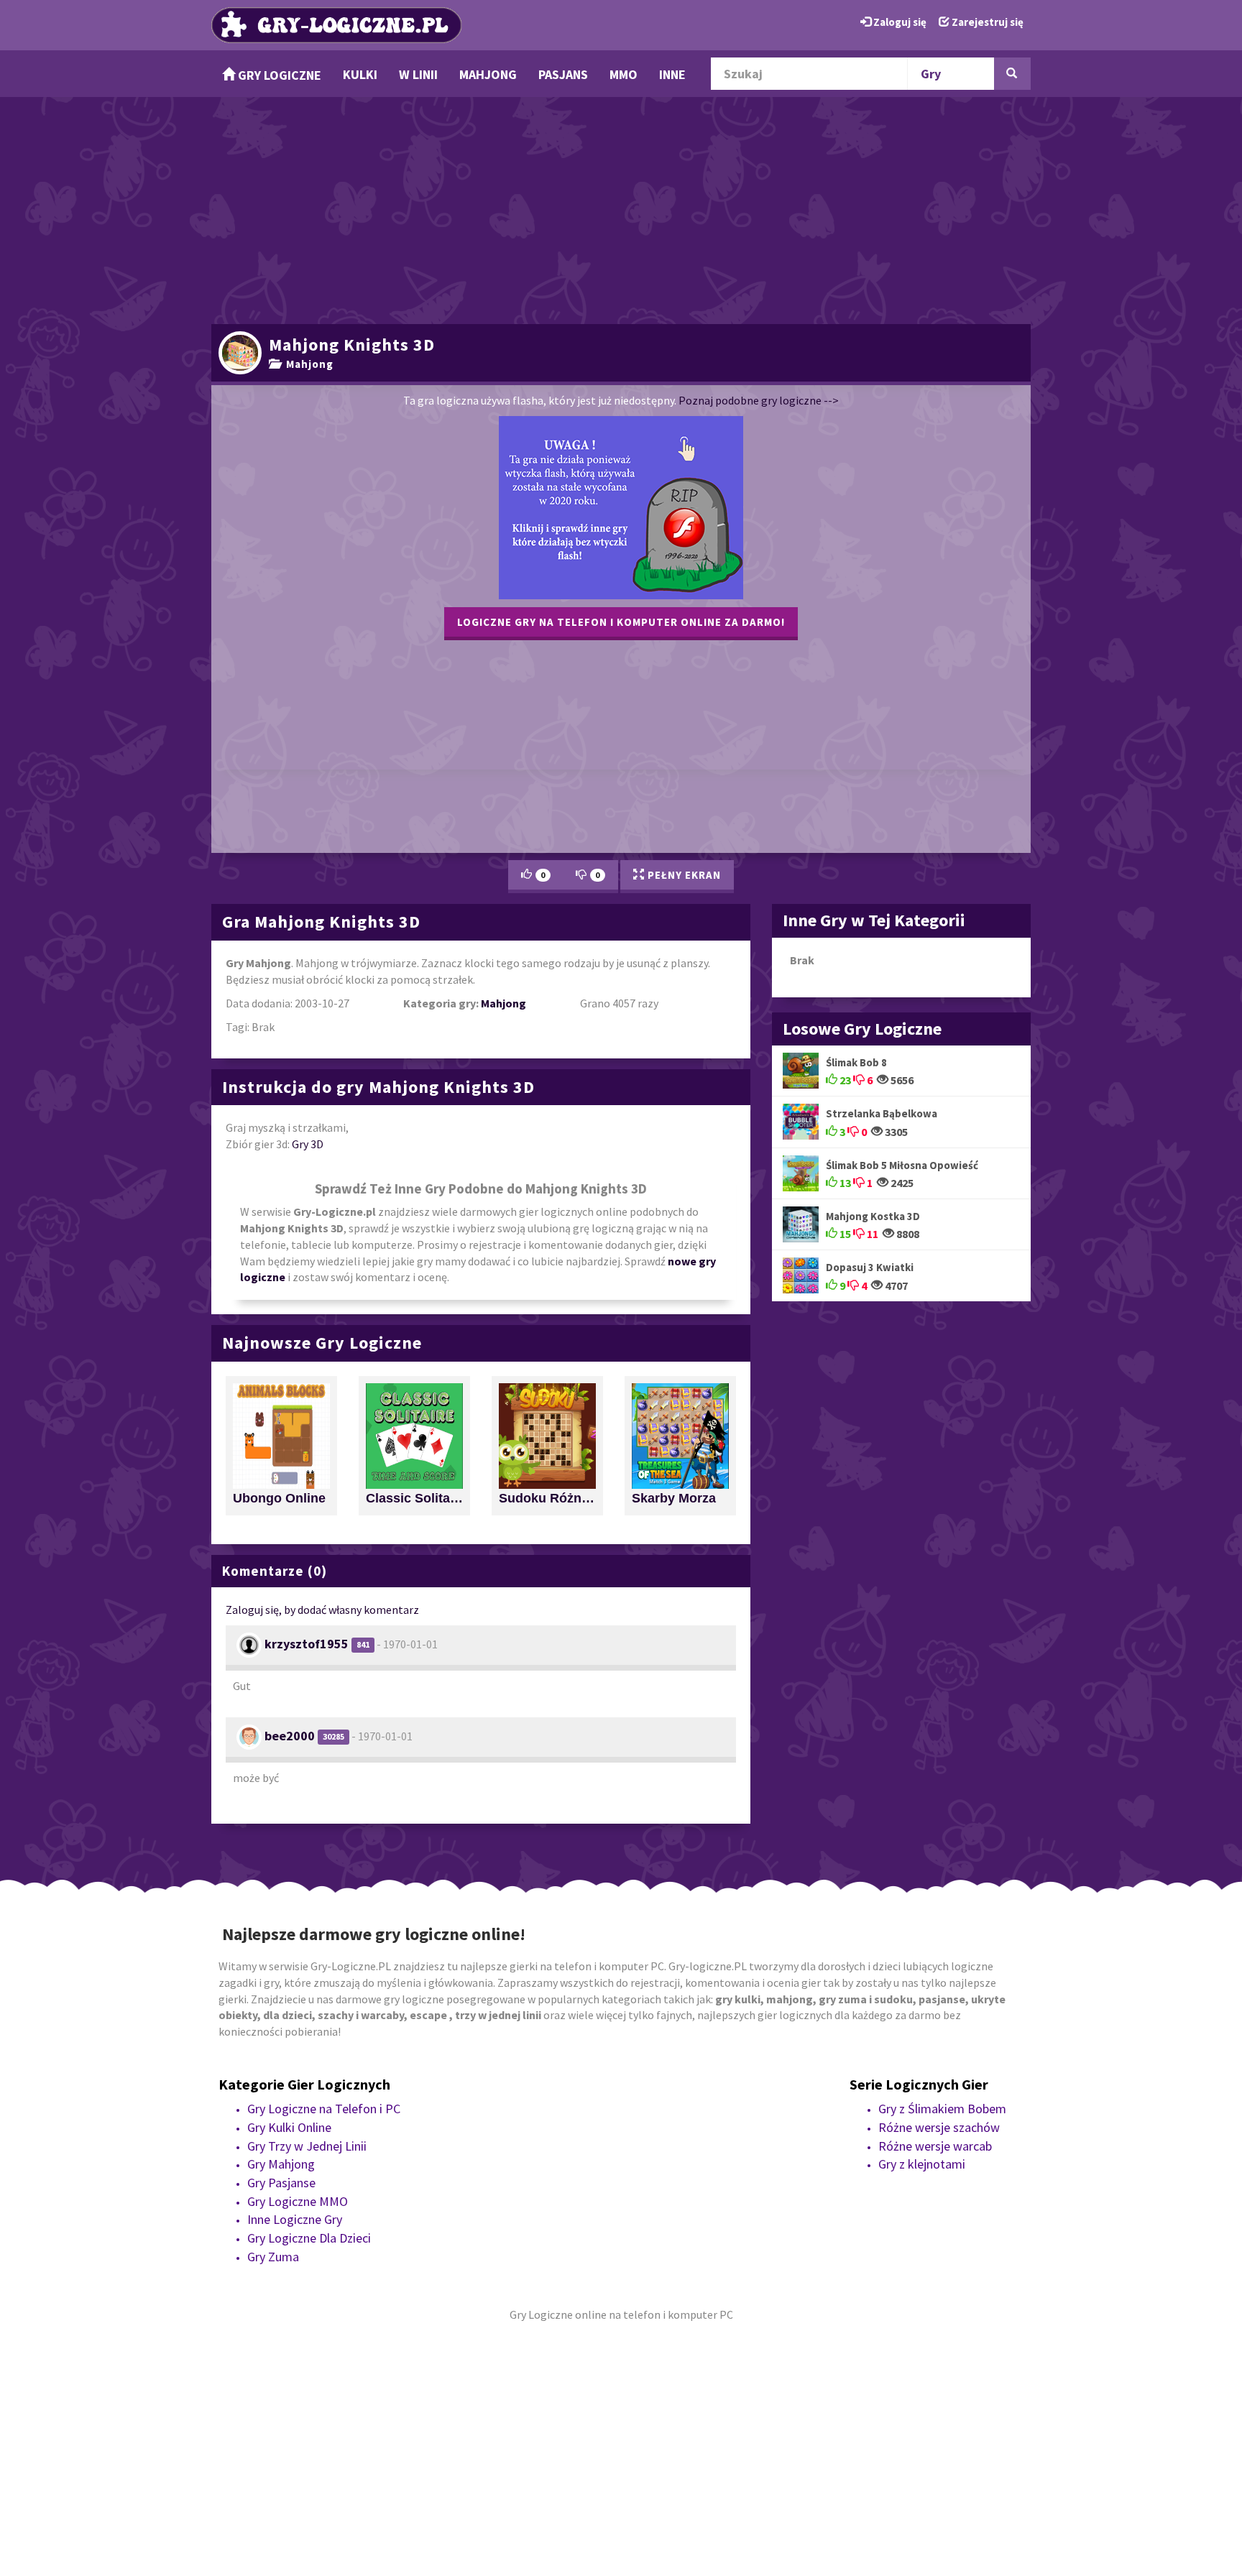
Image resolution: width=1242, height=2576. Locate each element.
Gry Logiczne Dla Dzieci (309, 2238)
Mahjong (488, 74)
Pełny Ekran (683, 875)
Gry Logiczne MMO (298, 2201)
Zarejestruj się (986, 22)
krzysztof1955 (307, 1644)
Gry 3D (308, 1144)
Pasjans (563, 74)
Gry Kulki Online (289, 2127)
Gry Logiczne (278, 75)
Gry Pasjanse (281, 2183)
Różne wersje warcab (935, 2146)
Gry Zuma (273, 2257)
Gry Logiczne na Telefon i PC (324, 2109)
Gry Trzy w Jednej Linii (307, 2146)
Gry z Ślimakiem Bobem (942, 2109)
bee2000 (290, 1736)
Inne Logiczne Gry (295, 2219)
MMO (624, 74)
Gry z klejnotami (922, 2164)
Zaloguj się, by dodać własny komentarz (322, 1610)
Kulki (360, 74)
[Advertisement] (621, 208)
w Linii (418, 74)
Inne (672, 74)
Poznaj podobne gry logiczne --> (759, 400)
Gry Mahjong (281, 2164)
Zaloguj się (899, 22)
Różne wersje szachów (939, 2127)
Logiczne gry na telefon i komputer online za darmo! (621, 622)
